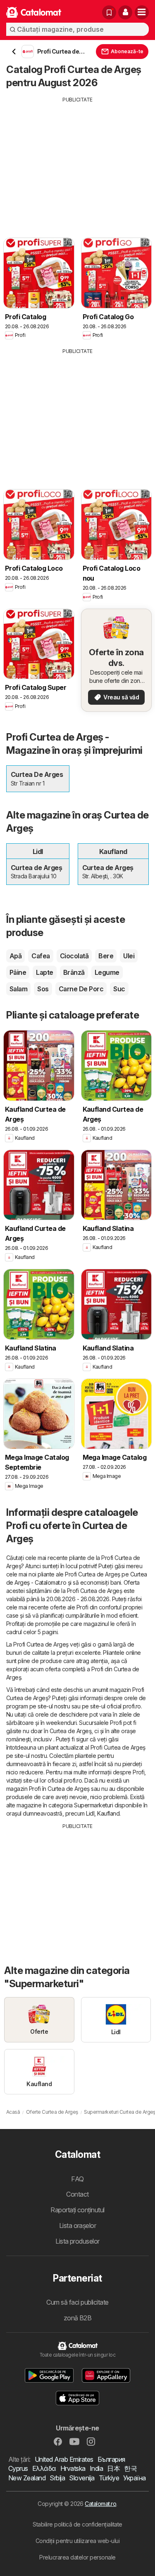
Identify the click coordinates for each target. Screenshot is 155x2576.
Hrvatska (73, 2468)
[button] (125, 12)
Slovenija (82, 2478)
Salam (18, 989)
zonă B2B (78, 2318)
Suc (119, 989)
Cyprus (18, 2468)
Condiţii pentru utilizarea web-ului (77, 2541)
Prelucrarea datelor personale (77, 2557)
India (96, 2468)
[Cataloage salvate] (109, 12)
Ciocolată (74, 956)
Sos (43, 989)
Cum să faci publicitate (77, 2302)
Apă (15, 956)
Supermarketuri (93, 1805)
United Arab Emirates (64, 2459)
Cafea (41, 956)
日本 (113, 2468)
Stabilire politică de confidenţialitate (77, 2524)
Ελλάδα (44, 2468)
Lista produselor (77, 2241)
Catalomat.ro (100, 2504)
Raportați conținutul (77, 2210)
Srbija (57, 2478)
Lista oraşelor (78, 2225)
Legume (107, 972)
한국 (130, 2468)
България (111, 2459)
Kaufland (108, 1813)
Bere (106, 956)
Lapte (44, 972)
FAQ (77, 2179)
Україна (134, 2478)
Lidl (90, 1813)
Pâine (18, 972)
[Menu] (142, 12)
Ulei (129, 956)
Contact (77, 2194)
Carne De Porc (81, 989)
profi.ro (132, 1706)
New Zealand (27, 2478)
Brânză (74, 972)
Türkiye (109, 2478)
